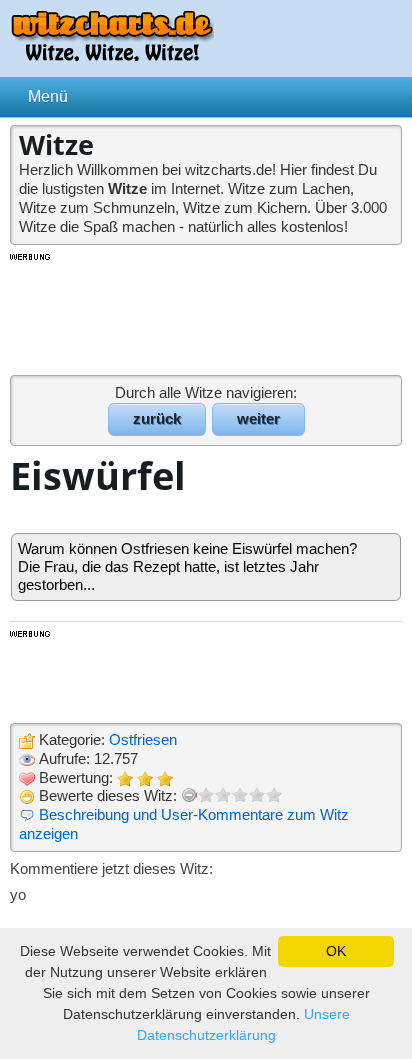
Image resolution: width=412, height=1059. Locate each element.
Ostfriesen (143, 739)
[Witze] (112, 55)
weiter (258, 418)
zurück (157, 418)
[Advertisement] (206, 313)
